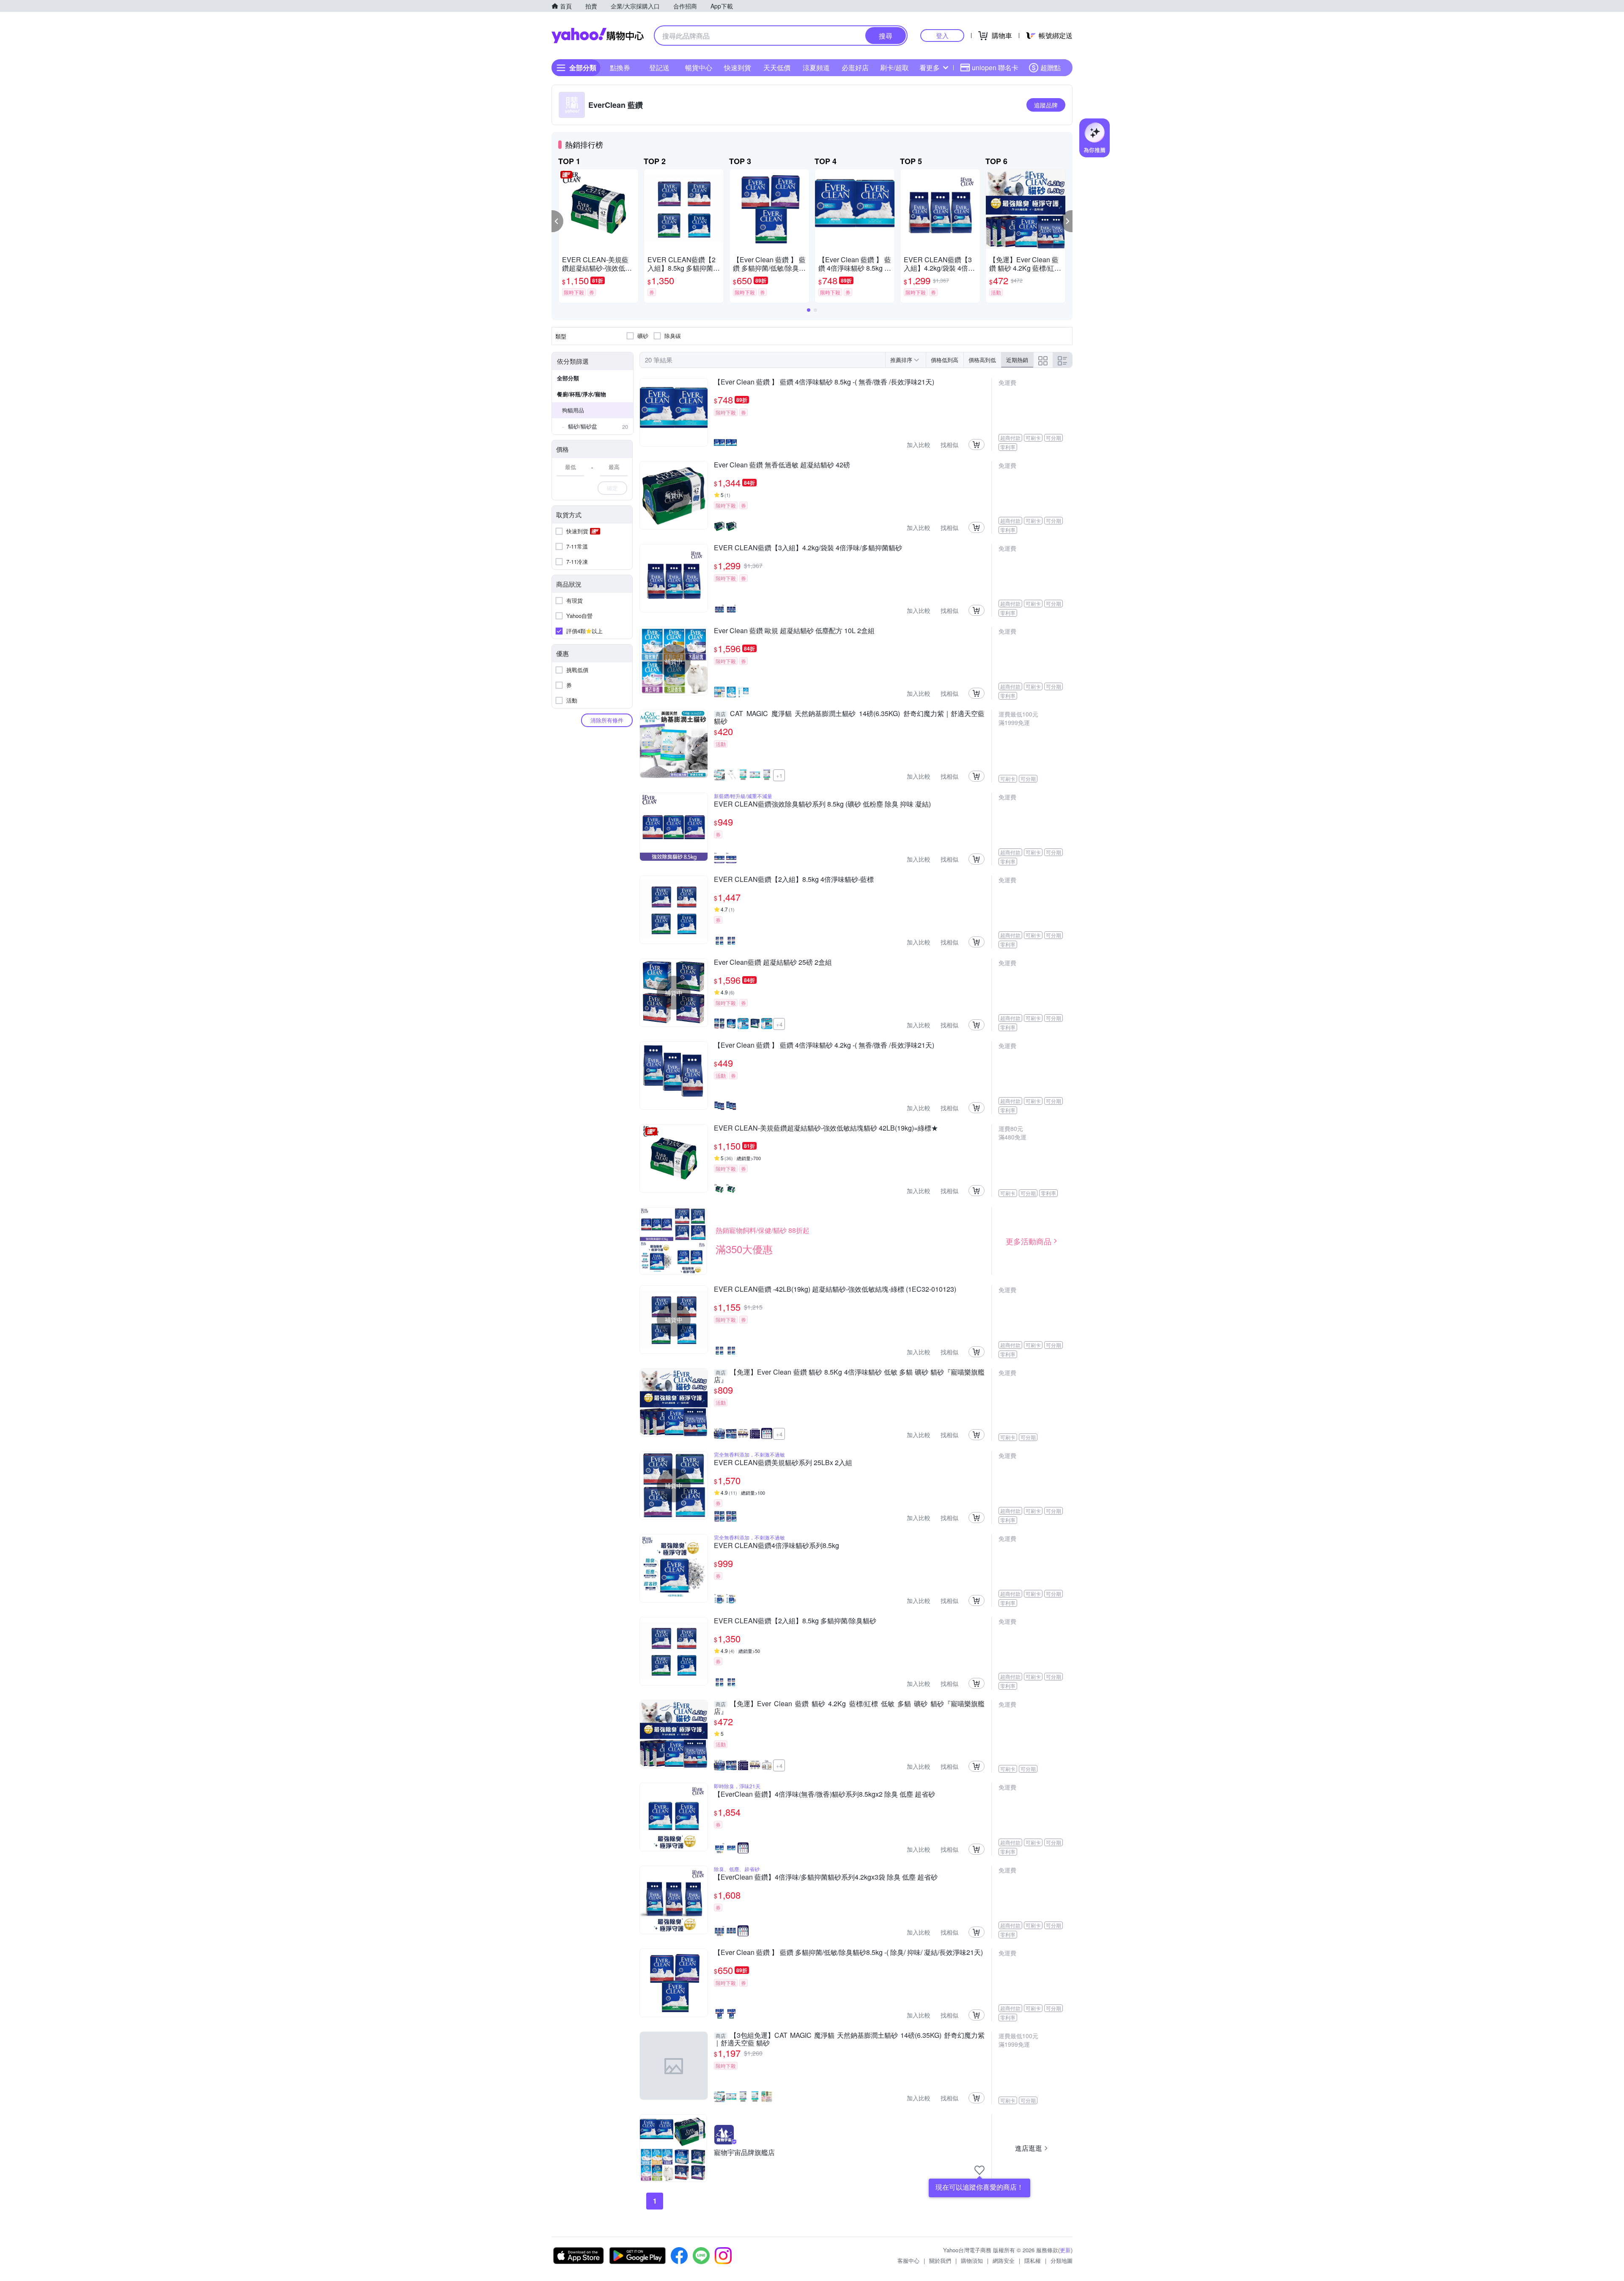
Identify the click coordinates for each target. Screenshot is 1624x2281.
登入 (942, 35)
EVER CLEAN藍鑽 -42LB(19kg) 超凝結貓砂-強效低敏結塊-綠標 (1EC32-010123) (835, 1290)
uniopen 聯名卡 (995, 67)
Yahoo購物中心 (598, 36)
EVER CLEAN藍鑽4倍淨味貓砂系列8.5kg (776, 1546)
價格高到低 (982, 360)
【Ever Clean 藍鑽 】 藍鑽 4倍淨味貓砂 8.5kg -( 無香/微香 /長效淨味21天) (824, 382)
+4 (779, 1024)
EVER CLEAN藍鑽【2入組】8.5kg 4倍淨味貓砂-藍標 (794, 880)
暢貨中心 (699, 67)
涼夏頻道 (816, 67)
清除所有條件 (607, 720)
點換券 (620, 67)
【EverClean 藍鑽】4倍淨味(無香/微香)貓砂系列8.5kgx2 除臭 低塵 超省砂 (824, 1795)
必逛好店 (855, 67)
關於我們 (940, 2260)
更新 (1065, 2250)
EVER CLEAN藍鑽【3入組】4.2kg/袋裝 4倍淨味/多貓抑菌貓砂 (808, 548)
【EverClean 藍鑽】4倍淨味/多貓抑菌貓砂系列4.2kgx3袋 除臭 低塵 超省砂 (826, 1878)
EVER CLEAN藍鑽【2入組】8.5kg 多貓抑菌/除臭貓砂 (795, 1621)
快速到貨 (738, 67)
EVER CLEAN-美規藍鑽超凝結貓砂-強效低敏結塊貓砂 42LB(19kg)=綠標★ (826, 1128)
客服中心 (908, 2260)
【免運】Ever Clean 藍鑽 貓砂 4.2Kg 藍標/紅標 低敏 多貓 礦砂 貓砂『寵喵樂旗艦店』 (849, 1707)
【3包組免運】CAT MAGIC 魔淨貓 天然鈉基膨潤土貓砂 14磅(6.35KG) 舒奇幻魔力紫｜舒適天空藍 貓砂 (849, 2039)
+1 (779, 775)
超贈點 (1051, 67)
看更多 (930, 67)
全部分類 (568, 378)
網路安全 (1004, 2260)
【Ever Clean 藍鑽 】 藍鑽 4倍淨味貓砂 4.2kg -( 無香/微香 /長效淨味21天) (824, 1046)
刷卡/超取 (894, 67)
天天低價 (777, 67)
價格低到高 (945, 360)
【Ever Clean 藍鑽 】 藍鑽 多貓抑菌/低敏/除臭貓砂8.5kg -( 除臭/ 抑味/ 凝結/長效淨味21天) (848, 1953)
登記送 (659, 67)
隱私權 (1033, 2260)
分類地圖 (1062, 2260)
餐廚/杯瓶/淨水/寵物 (582, 394)
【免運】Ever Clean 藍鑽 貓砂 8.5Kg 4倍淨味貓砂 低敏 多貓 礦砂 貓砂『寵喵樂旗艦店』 (849, 1376)
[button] (557, 221)
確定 (612, 488)
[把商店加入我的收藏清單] (979, 2170)
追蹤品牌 (1046, 105)
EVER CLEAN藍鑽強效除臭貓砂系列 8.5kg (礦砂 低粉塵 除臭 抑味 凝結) (822, 804)
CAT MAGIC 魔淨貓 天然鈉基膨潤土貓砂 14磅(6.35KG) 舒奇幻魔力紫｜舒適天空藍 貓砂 (849, 717)
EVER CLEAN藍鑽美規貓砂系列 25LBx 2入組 (783, 1463)
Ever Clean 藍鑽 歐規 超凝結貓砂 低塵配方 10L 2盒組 (794, 631)
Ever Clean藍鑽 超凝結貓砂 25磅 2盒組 (773, 963)
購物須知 (972, 2260)
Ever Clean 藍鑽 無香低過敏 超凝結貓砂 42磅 (782, 465)
